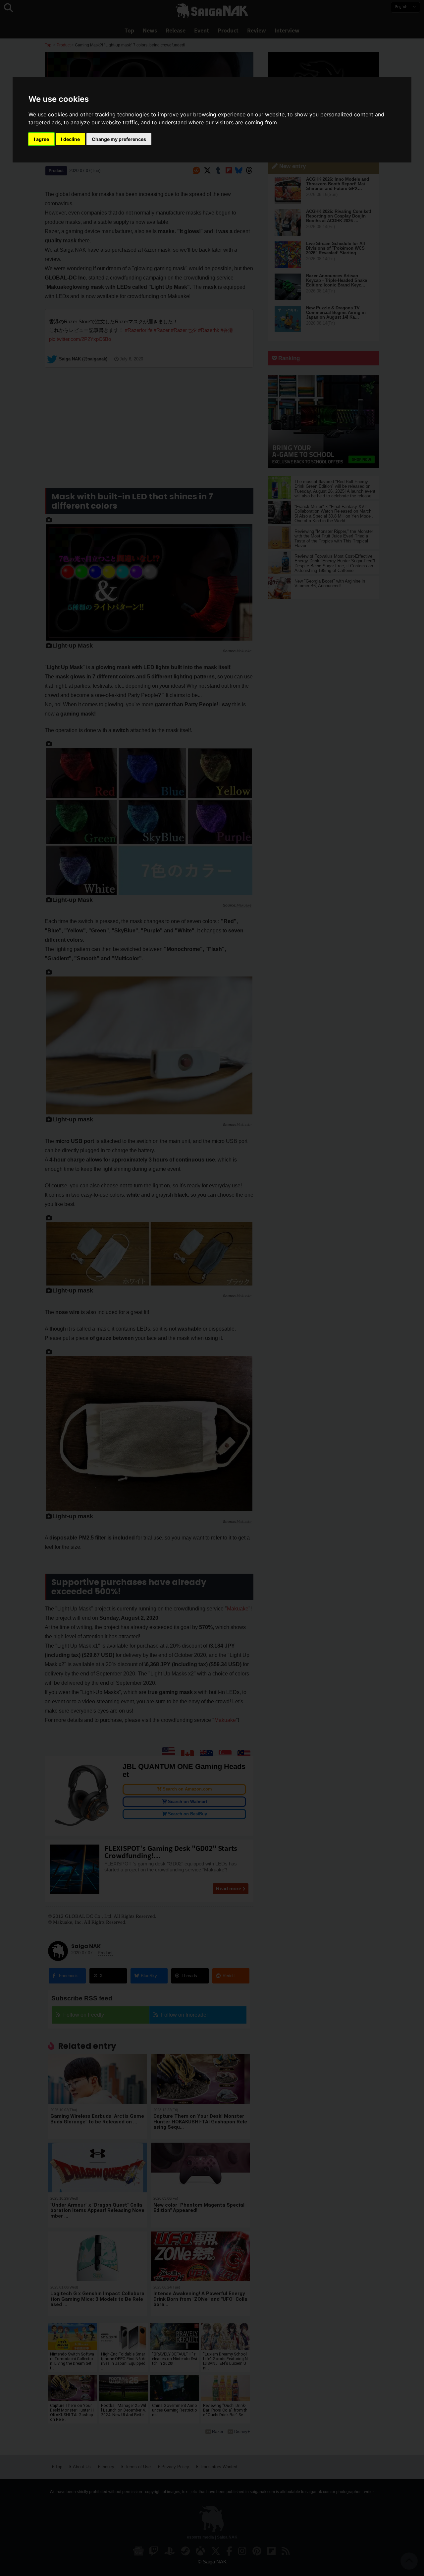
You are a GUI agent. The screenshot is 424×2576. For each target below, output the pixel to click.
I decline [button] (70, 139)
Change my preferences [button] (119, 139)
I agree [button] (41, 139)
